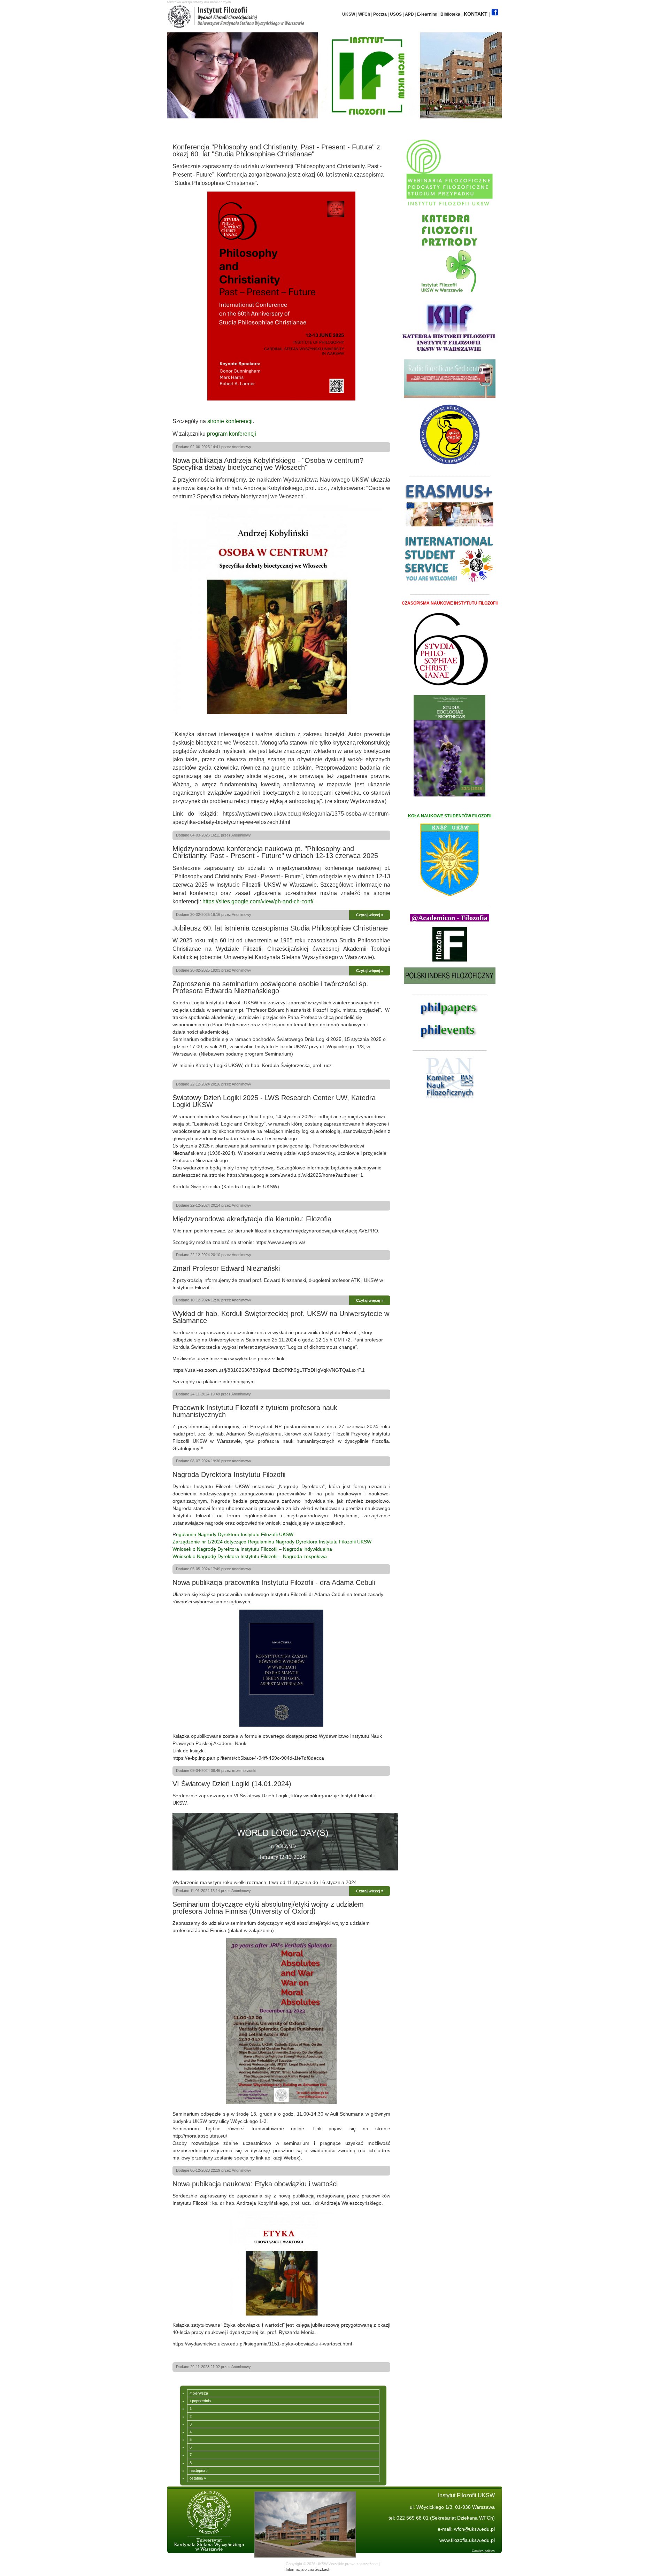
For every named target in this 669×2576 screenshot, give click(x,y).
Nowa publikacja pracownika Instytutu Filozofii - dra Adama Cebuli (274, 1582)
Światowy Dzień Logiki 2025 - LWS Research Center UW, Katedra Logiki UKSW (274, 1101)
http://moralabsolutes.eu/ (200, 2136)
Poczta (380, 14)
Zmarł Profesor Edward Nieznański (226, 1268)
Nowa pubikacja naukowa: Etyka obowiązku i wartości (255, 2184)
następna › (199, 2470)
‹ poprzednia (200, 2401)
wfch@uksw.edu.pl (474, 2529)
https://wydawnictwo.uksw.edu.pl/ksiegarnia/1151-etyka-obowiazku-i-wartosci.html (262, 2344)
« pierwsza (199, 2393)
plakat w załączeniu (251, 1930)
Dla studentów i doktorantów (352, 127)
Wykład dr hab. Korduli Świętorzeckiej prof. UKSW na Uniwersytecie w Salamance (281, 1317)
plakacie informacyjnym (229, 1382)
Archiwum (396, 127)
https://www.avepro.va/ (280, 1242)
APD (409, 14)
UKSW (349, 14)
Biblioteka (450, 14)
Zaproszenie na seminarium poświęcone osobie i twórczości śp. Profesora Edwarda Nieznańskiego (270, 987)
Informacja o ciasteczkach (308, 2569)
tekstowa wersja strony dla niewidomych (199, 2)
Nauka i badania (302, 127)
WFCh (364, 14)
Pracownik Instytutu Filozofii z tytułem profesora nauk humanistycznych (255, 1411)
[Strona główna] (236, 26)
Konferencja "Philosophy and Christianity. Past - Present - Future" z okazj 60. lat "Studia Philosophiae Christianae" (276, 150)
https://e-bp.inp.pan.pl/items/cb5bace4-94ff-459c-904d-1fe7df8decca (248, 1758)
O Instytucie (221, 127)
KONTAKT (476, 14)
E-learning (427, 14)
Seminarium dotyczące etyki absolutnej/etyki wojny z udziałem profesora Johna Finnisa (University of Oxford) (268, 1908)
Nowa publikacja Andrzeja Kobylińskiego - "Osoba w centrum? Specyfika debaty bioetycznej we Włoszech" (268, 464)
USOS (396, 14)
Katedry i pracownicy (260, 127)
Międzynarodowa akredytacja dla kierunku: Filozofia (252, 1219)
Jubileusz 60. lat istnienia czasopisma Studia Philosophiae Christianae (280, 928)
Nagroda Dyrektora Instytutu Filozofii (229, 1474)
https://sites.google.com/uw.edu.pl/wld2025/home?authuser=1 (295, 1175)
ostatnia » (198, 2478)
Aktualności (191, 127)
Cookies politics (483, 2551)
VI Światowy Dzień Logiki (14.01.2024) (232, 1784)
